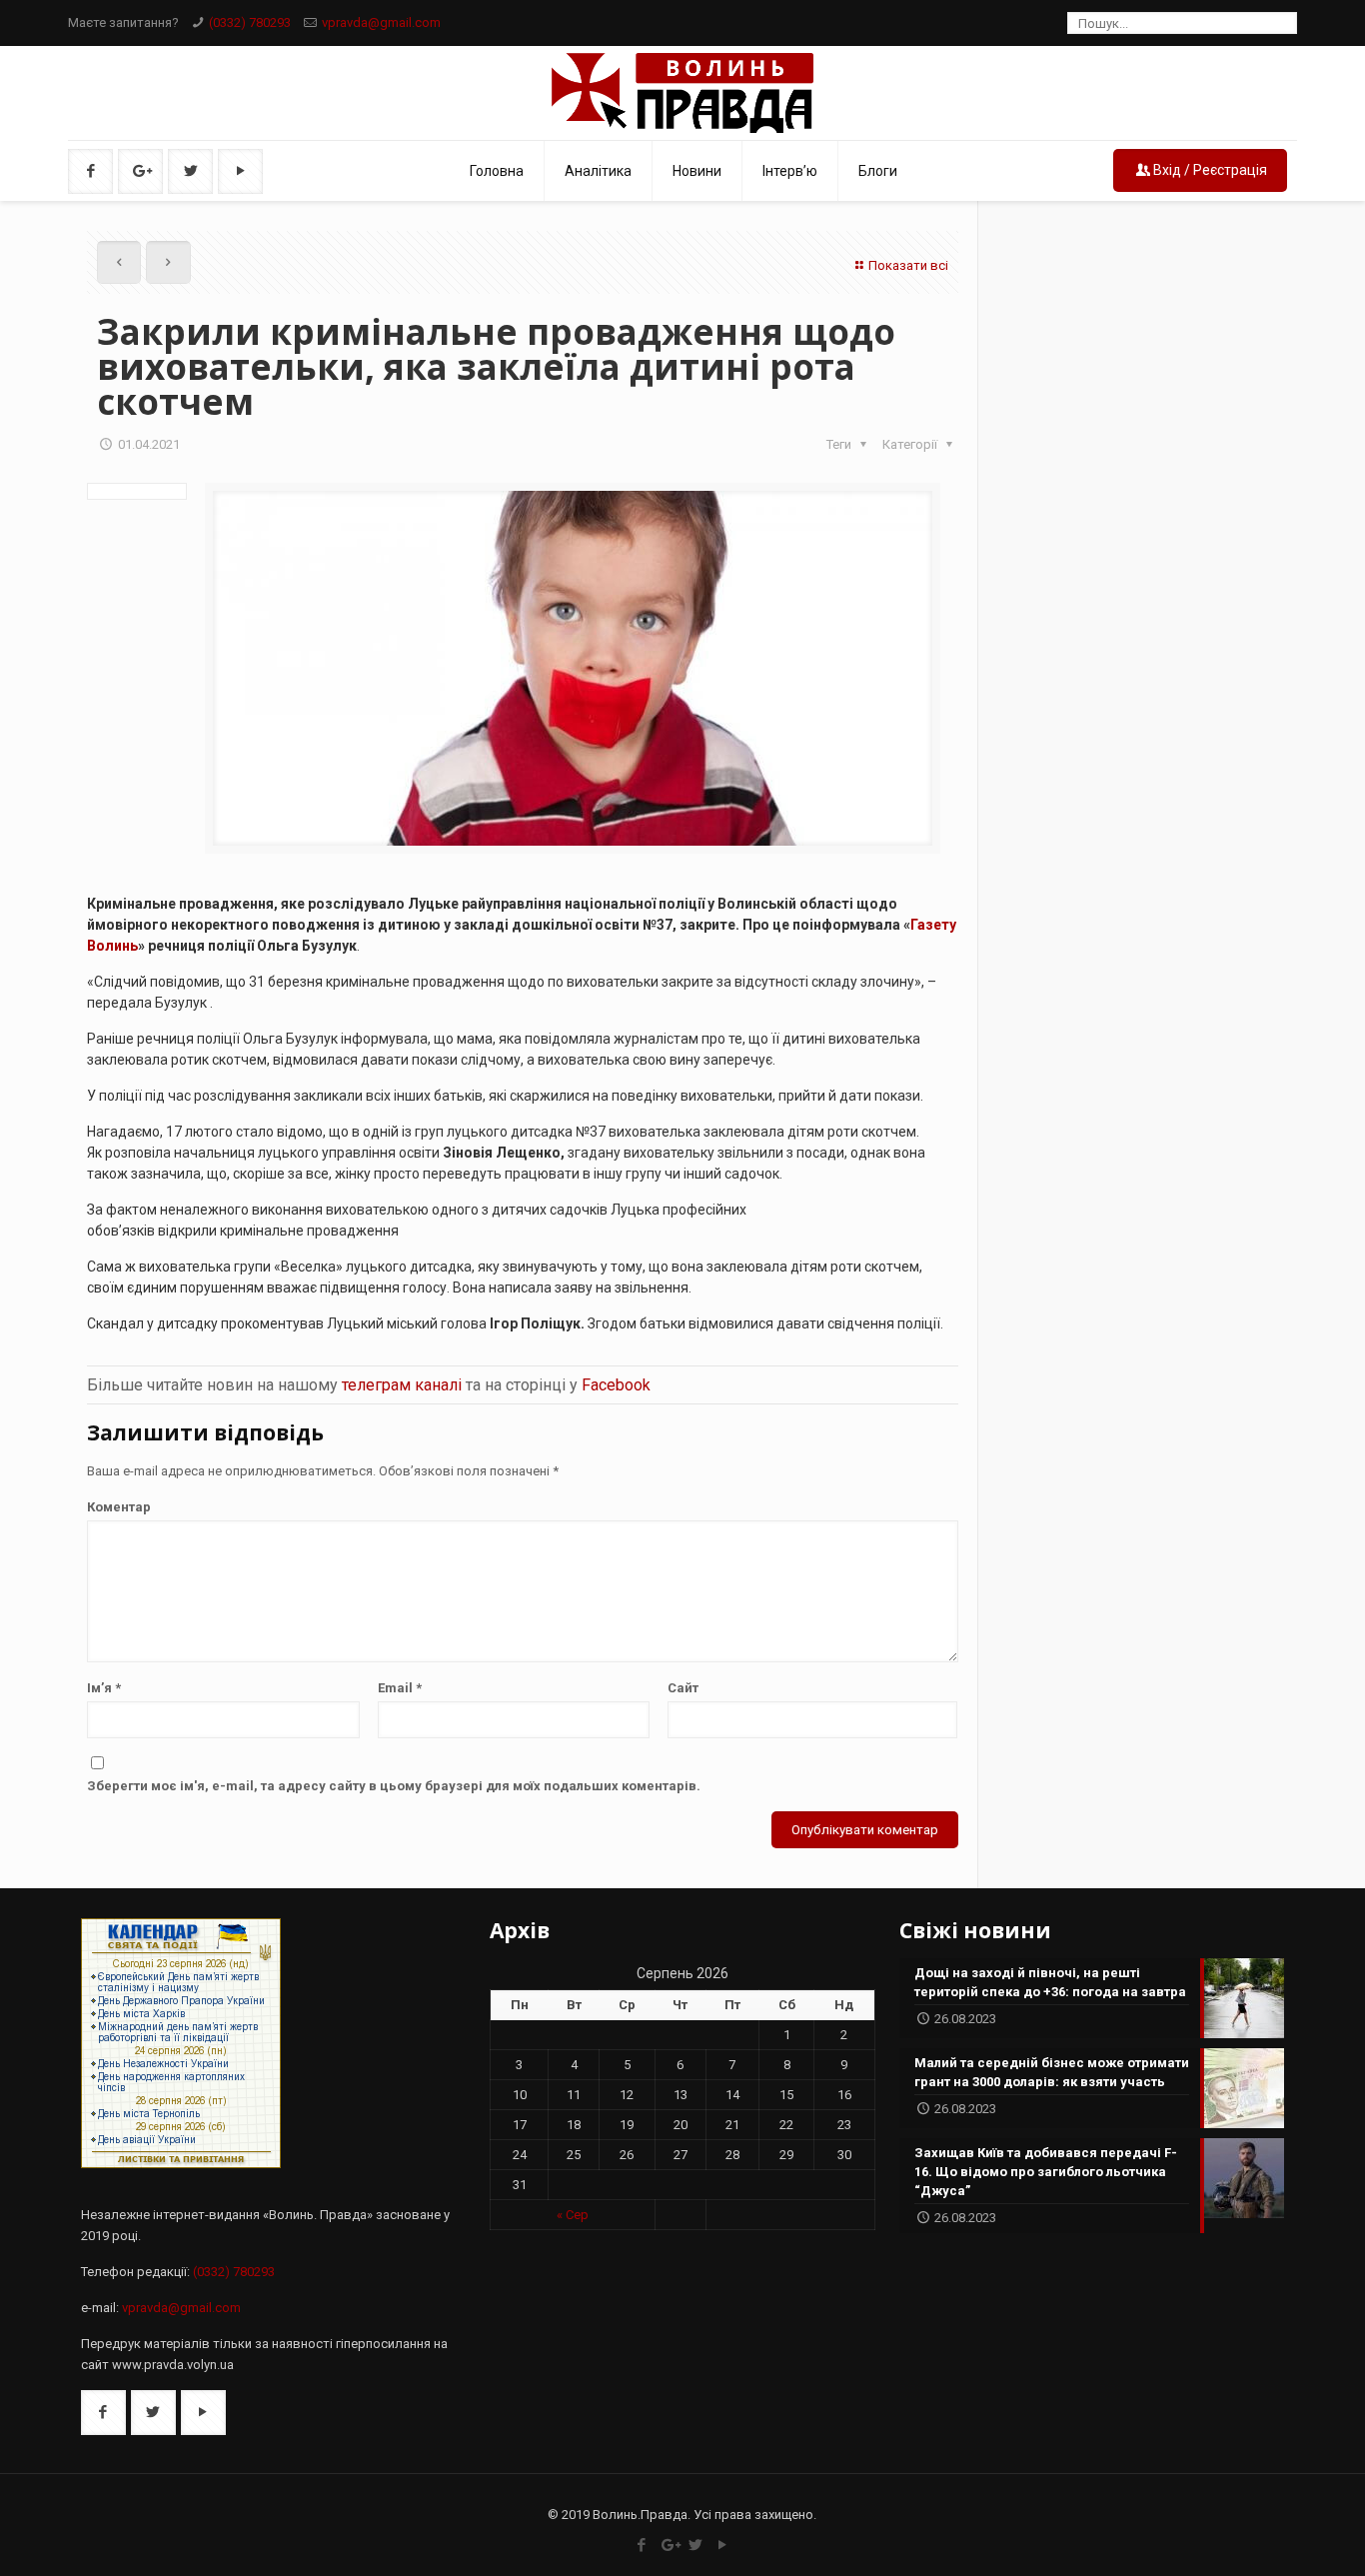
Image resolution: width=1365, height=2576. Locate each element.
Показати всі (908, 265)
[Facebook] (642, 2545)
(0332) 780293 (250, 22)
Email (400, 1688)
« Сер (573, 2215)
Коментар (119, 1507)
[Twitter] (696, 2545)
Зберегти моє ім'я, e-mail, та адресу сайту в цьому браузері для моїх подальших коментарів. (394, 1786)
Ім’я (104, 1688)
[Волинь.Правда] (682, 93)
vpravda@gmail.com (381, 22)
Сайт (683, 1688)
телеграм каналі (402, 1385)
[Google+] (669, 2545)
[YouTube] (723, 2545)
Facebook (616, 1385)
